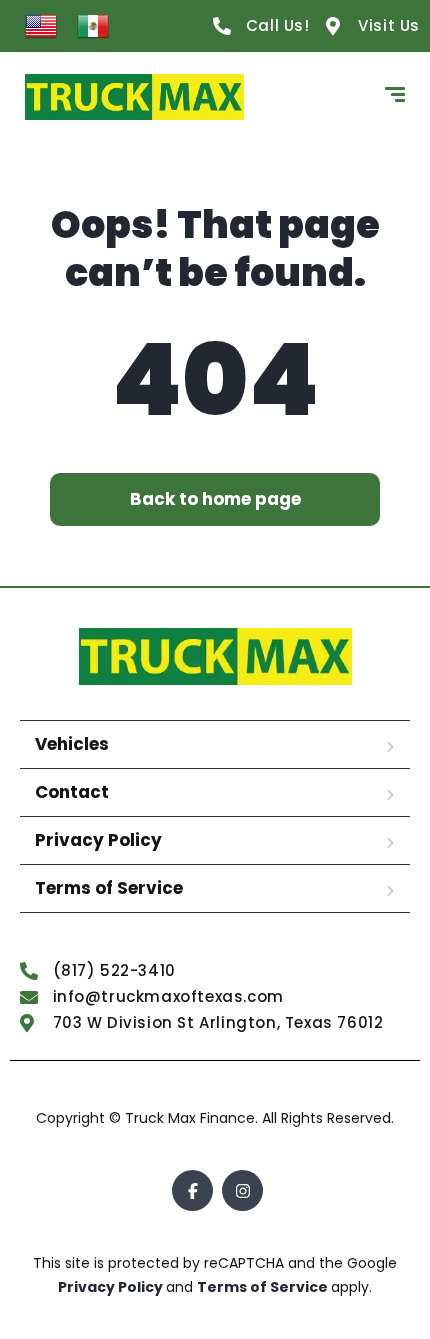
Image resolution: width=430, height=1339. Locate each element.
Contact (72, 792)
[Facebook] (192, 1190)
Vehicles (72, 744)
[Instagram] (242, 1190)
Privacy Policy (98, 840)
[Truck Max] (134, 97)
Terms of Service (109, 888)
